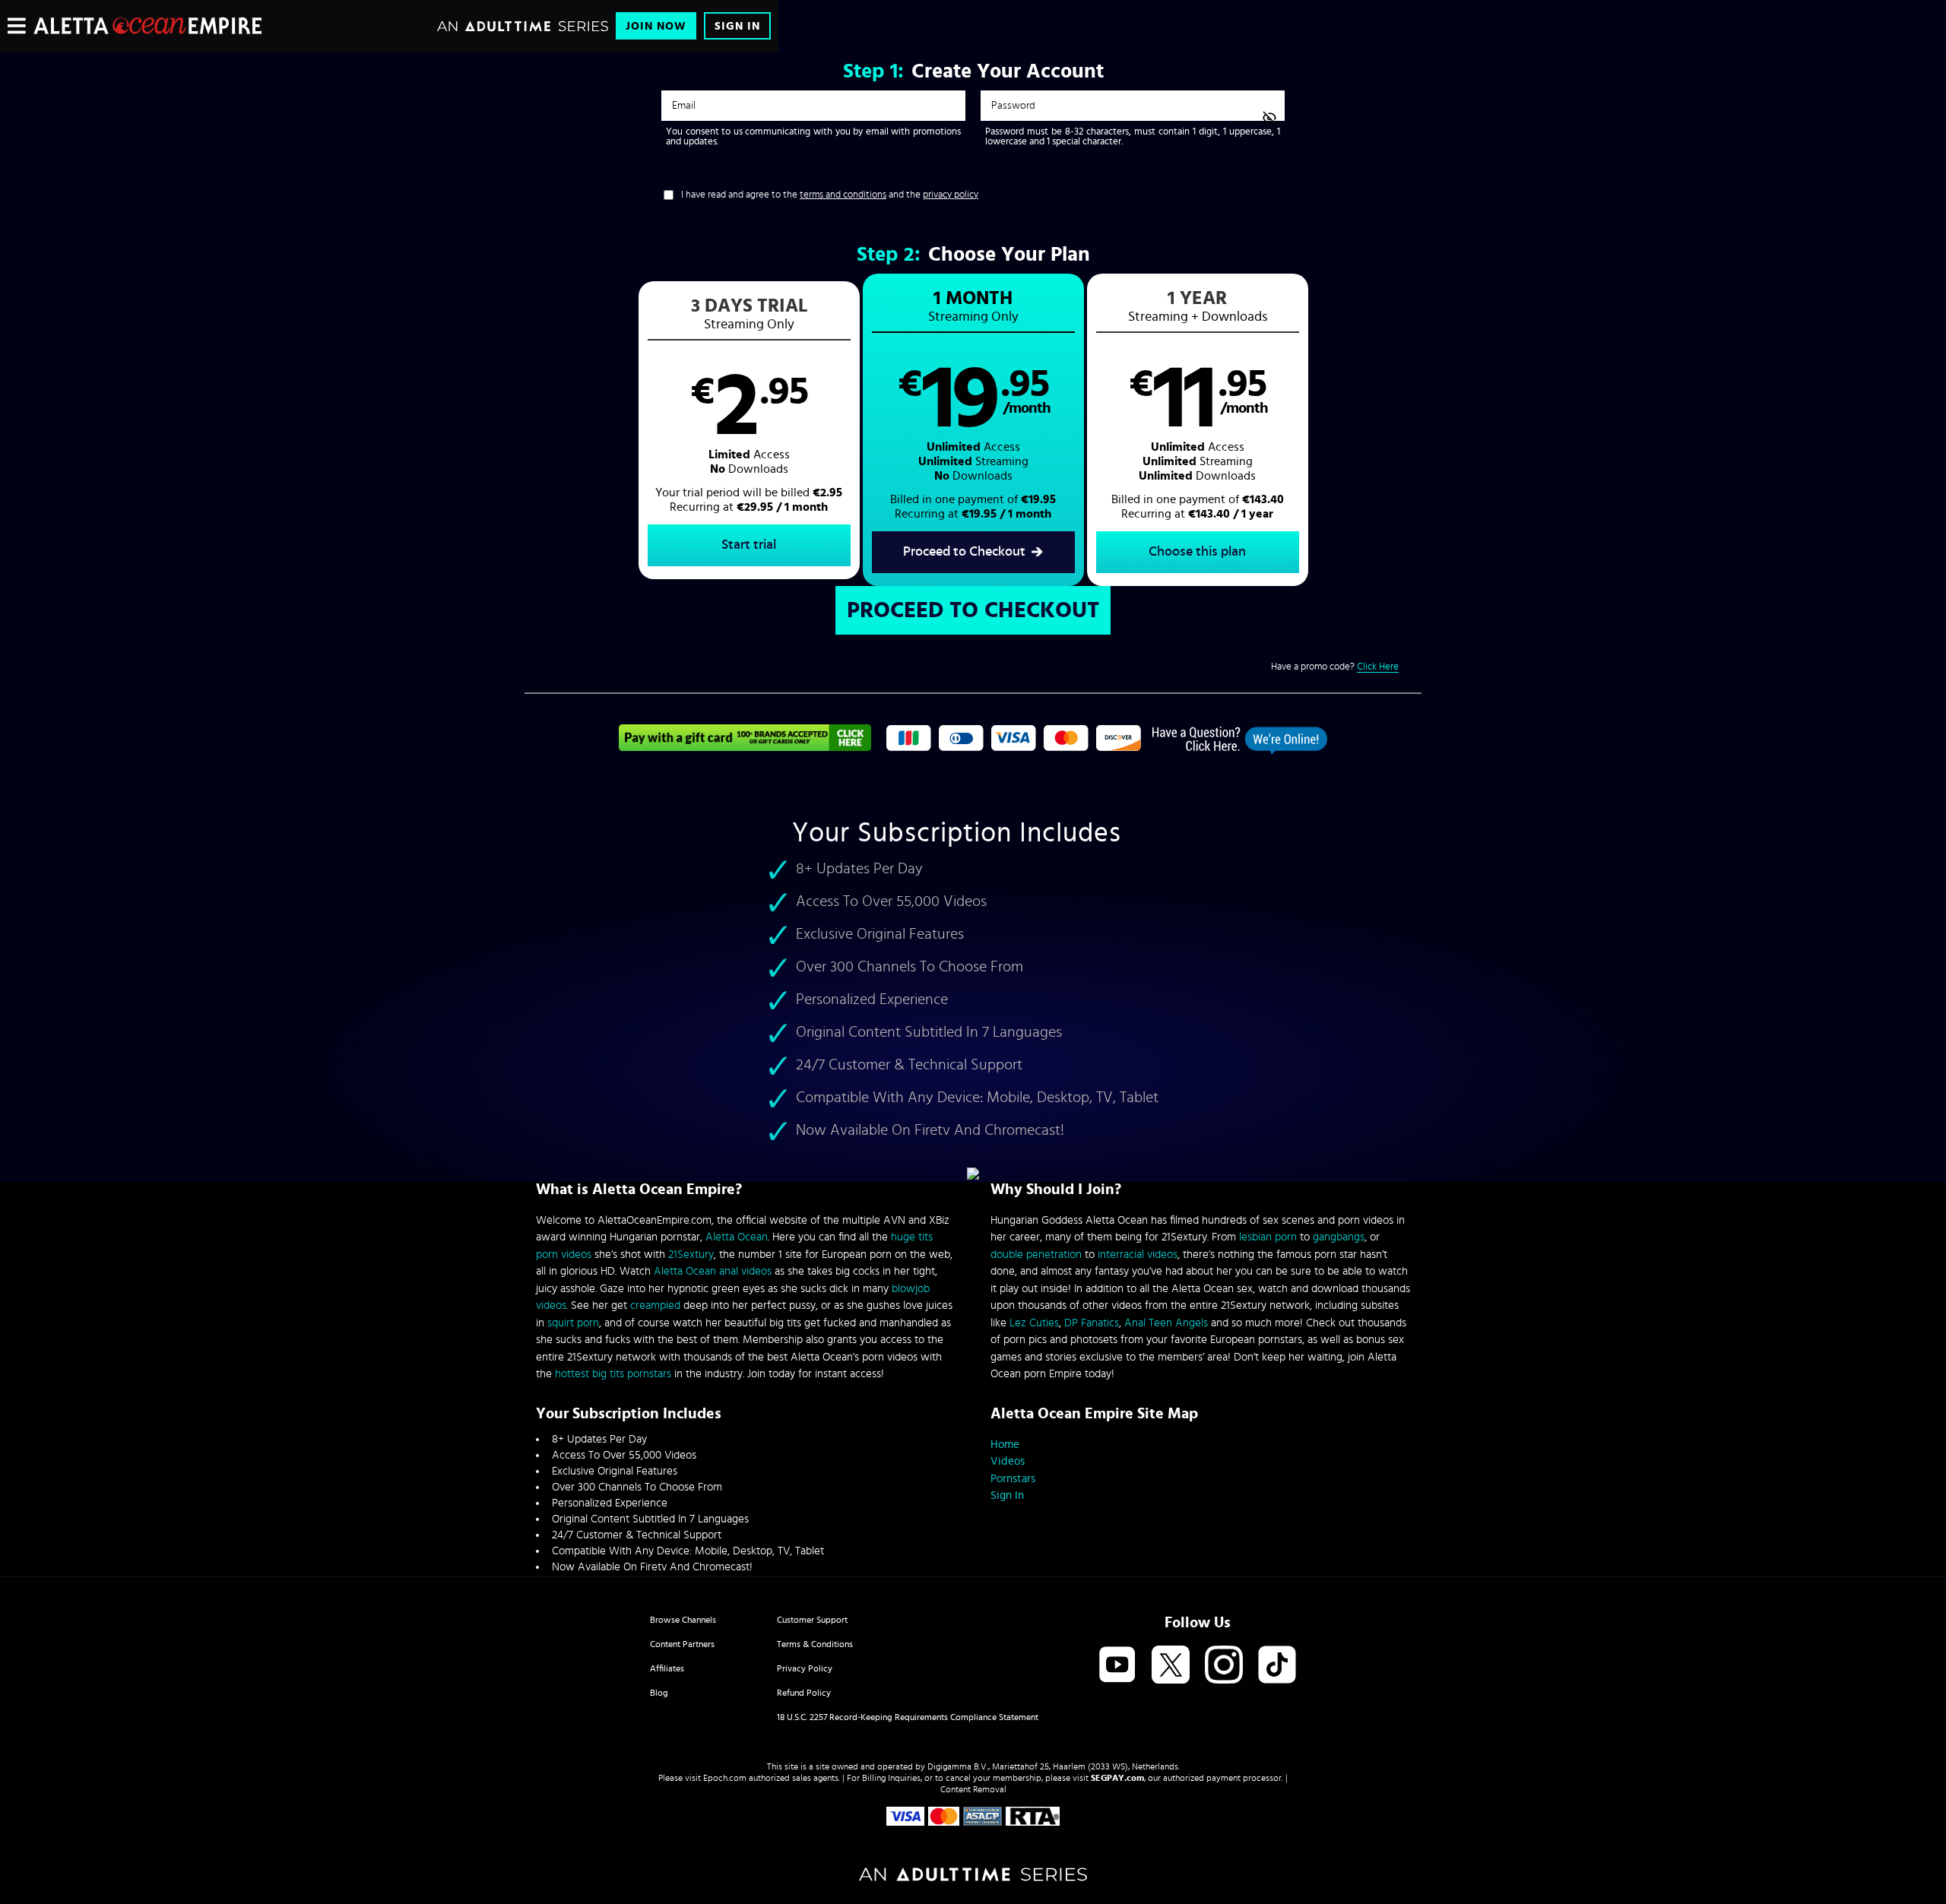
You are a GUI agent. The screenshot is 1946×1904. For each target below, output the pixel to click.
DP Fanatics (1092, 1323)
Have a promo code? (1335, 667)
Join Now (656, 26)
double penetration (1036, 1255)
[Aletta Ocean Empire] (147, 26)
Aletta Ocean (737, 1237)
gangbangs (1339, 1237)
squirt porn (573, 1323)
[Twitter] (1171, 1666)
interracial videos (1138, 1255)
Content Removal (973, 1789)
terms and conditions (843, 195)
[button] (749, 430)
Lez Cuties (1034, 1323)
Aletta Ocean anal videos (713, 1271)
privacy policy (951, 195)
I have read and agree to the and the (830, 195)
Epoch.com (725, 1778)
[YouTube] (1117, 1666)
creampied (655, 1305)
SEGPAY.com (1117, 1778)
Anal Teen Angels (1166, 1323)
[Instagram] (1224, 1666)
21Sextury (691, 1255)
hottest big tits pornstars (613, 1374)
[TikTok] (1277, 1666)
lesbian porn (1268, 1237)
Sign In (737, 26)
